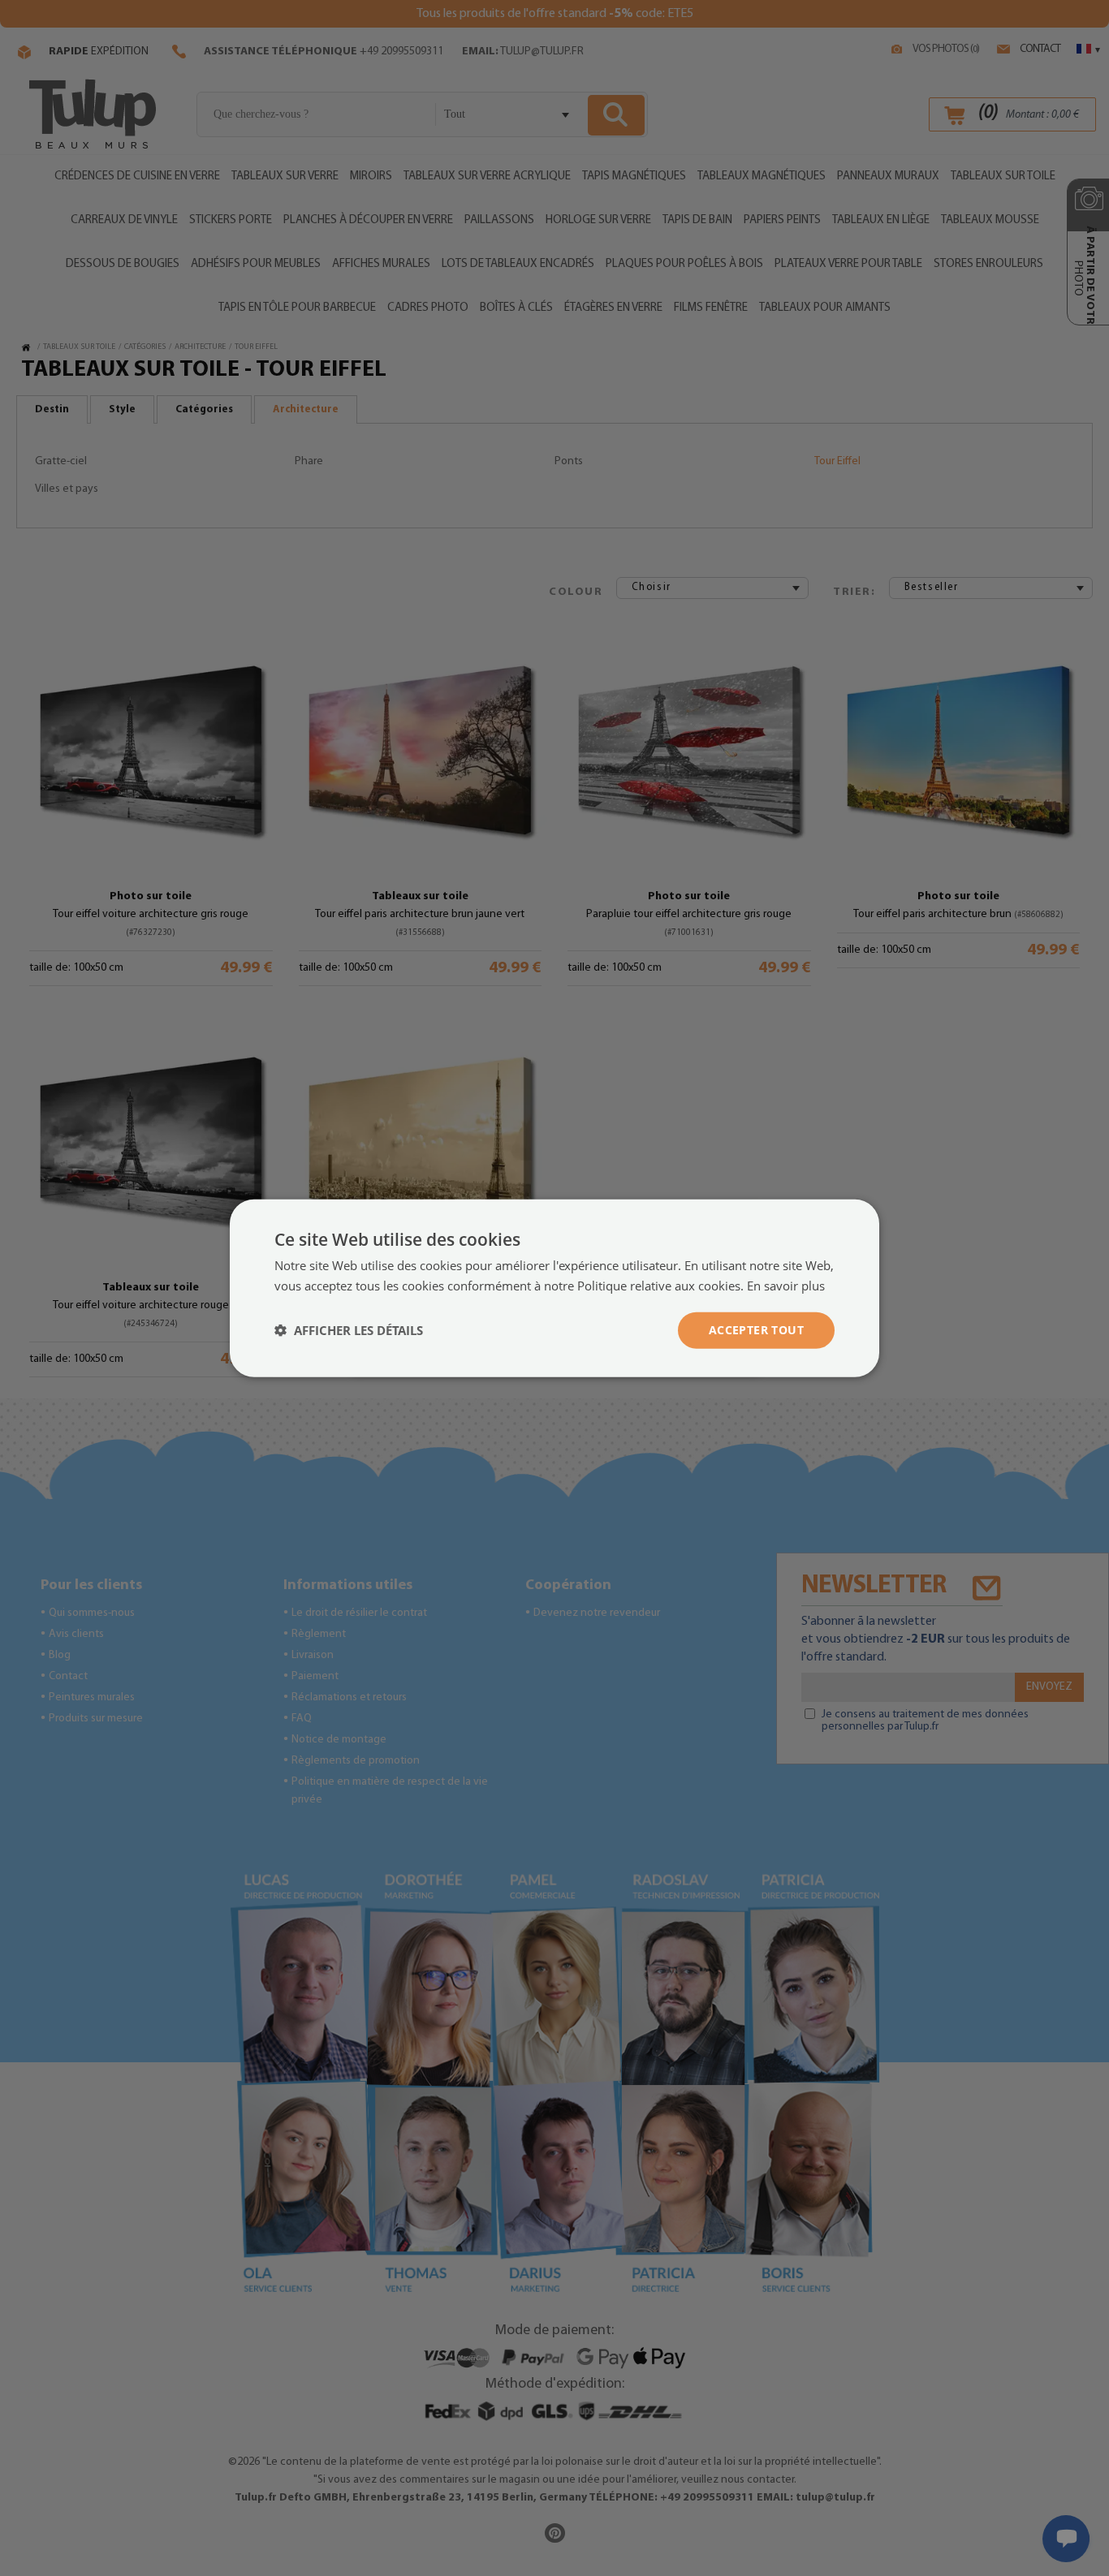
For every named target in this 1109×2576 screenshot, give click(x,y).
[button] (349, 1330)
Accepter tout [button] (756, 1330)
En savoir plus (786, 1286)
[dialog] (554, 1288)
